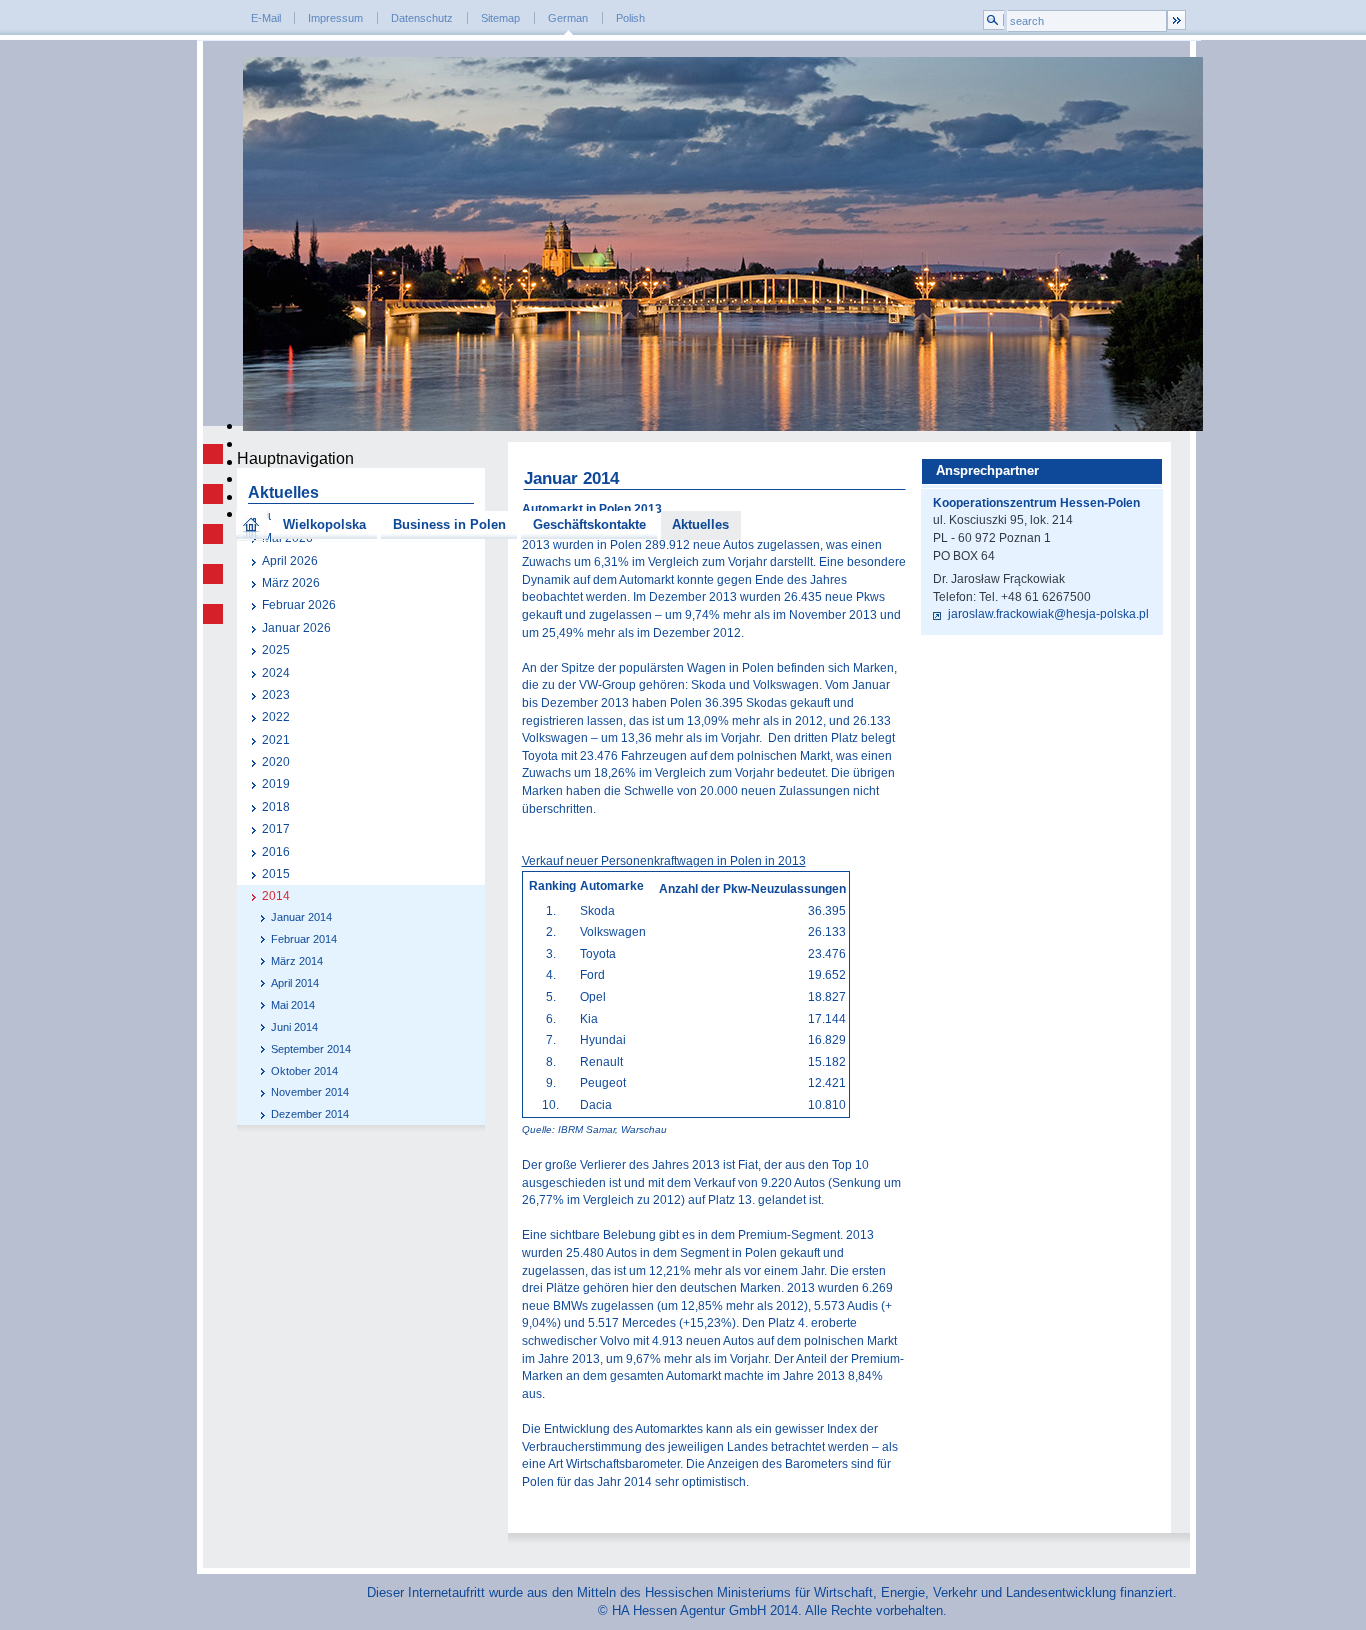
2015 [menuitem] (276, 874)
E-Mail (266, 18)
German (568, 18)
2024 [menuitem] (276, 673)
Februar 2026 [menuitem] (299, 605)
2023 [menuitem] (276, 695)
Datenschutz (422, 18)
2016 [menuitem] (276, 852)
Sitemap (500, 18)
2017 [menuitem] (276, 829)
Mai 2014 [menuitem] (293, 1005)
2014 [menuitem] (276, 896)
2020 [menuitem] (276, 762)
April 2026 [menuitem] (290, 561)
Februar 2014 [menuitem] (304, 939)
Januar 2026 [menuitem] (296, 628)
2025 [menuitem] (276, 650)
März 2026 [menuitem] (291, 583)
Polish (630, 18)
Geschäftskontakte (589, 524)
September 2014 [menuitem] (311, 1049)
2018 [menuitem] (276, 807)
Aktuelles (700, 524)
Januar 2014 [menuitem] (301, 917)
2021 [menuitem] (276, 740)
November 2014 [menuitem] (310, 1092)
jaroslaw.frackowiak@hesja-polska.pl (1048, 614)
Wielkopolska (324, 524)
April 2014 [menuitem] (295, 983)
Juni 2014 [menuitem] (294, 1027)
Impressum (335, 18)
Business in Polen (449, 524)
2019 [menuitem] (276, 784)
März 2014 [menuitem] (297, 961)
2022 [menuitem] (276, 717)
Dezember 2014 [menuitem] (310, 1114)
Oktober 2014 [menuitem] (304, 1071)
